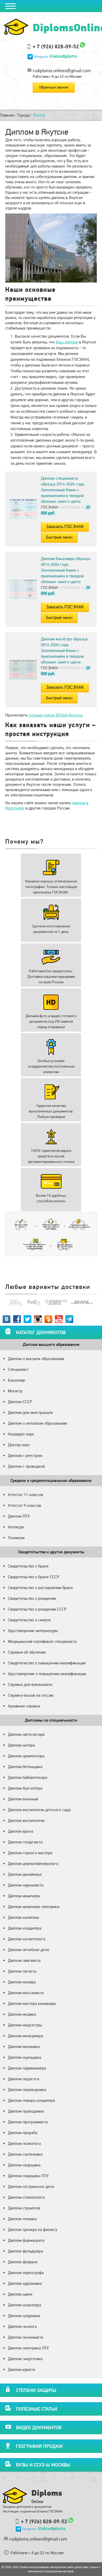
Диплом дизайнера (25, 1874)
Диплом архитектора (26, 1756)
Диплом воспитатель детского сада (39, 1810)
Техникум (16, 1538)
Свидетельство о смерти (29, 1620)
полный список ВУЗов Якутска (56, 715)
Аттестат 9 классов (24, 1505)
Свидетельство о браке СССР (33, 1577)
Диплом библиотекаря (28, 1777)
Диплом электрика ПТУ (28, 2348)
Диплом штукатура (24, 2305)
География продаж (39, 2446)
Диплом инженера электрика (34, 1907)
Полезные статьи (36, 2409)
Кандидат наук (21, 1434)
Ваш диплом (67, 342)
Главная (7, 115)
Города (24, 115)
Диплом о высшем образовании (36, 1359)
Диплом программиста (28, 2122)
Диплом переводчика (27, 2090)
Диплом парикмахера (27, 2068)
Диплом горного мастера (30, 1853)
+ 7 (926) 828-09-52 (56, 46)
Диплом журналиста (26, 1885)
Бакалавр (16, 1380)
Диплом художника (25, 2283)
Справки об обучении (27, 1652)
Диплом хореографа (26, 2273)
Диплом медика (22, 2014)
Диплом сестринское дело (31, 2186)
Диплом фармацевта (26, 2240)
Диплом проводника (26, 2111)
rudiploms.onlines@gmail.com (62, 70)
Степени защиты (36, 2390)
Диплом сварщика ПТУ (28, 2176)
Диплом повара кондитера (31, 2100)
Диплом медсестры (25, 2025)
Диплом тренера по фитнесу (33, 2230)
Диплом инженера (24, 1896)
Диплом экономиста (25, 2337)
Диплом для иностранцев (30, 1412)
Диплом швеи (20, 2294)
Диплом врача (21, 1831)
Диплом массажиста (26, 1993)
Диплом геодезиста (25, 1842)
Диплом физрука (23, 2262)
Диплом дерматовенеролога (33, 1864)
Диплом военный (23, 1799)
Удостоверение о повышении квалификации (47, 1674)
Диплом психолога (24, 2143)
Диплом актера (21, 1745)
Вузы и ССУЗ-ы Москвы (43, 2465)
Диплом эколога (22, 2326)
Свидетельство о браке (28, 1566)
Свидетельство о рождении (32, 1598)
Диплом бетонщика (25, 1767)
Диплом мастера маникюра (32, 2003)
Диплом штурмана (24, 2316)
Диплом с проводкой (26, 1466)
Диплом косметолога (27, 1939)
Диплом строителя (24, 2208)
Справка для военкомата (30, 1684)
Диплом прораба (23, 2133)
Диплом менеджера (25, 2036)
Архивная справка (24, 1706)
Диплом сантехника (25, 2154)
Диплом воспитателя (26, 1820)
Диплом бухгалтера (25, 1788)
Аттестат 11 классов (25, 1495)
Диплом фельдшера (25, 2251)
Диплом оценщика (24, 2057)
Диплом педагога (24, 2079)
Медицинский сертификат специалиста (42, 1641)
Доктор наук (19, 1445)
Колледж (16, 1527)
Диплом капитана (23, 1917)
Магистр (15, 1391)
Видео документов (39, 2428)
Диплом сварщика (24, 2165)
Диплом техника (22, 2219)
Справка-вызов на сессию (31, 1695)
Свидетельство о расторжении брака (40, 1588)
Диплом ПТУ (19, 1516)
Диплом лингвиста (24, 1960)
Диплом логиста (22, 1971)
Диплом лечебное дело (29, 1950)
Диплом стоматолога (26, 2197)
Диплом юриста (21, 2369)
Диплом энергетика (25, 2359)
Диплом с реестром (25, 1456)
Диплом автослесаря (26, 1734)
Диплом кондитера (25, 1928)
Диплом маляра (22, 1982)
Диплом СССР (20, 1402)
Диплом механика (24, 2047)
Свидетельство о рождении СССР (37, 1609)
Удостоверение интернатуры (33, 1631)
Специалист (18, 1369)
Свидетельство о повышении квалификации (47, 1663)
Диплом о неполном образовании (37, 1423)
